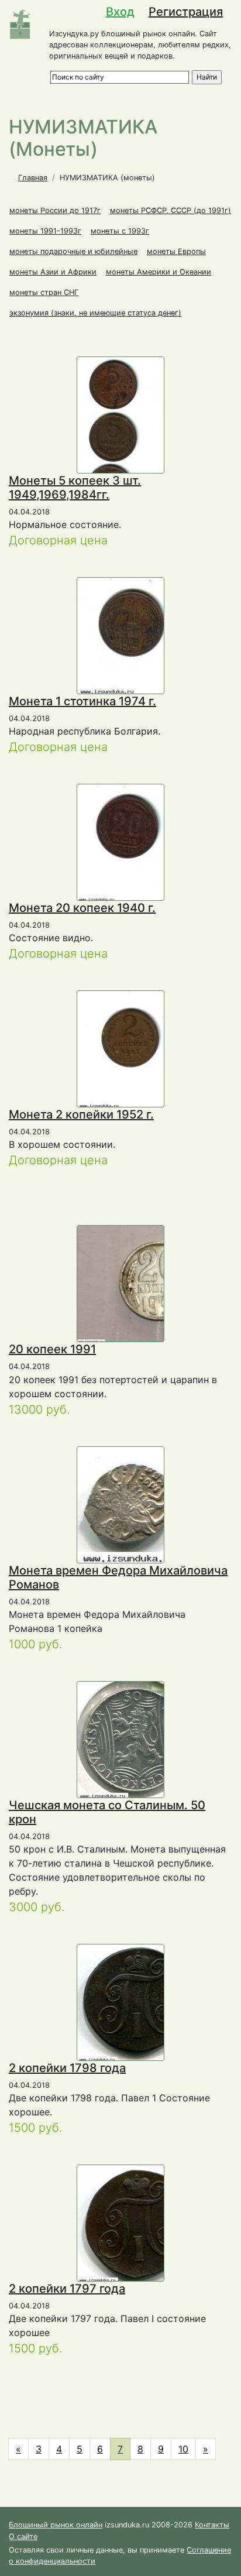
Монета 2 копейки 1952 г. (81, 1114)
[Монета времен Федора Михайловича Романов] (135, 1504)
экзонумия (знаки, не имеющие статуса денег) (95, 313)
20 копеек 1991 (52, 1349)
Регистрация (186, 12)
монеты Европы (176, 251)
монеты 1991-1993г (45, 231)
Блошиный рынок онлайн (56, 2525)
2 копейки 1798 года (67, 2068)
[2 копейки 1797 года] (140, 2223)
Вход (120, 12)
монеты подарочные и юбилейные (73, 251)
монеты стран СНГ (44, 292)
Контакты (212, 2525)
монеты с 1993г (120, 231)
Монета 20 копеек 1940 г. (82, 908)
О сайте (23, 2536)
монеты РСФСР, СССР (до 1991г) (171, 210)
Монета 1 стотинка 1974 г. (82, 701)
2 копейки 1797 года (67, 2289)
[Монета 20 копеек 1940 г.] (143, 842)
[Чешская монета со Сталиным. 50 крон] (136, 1739)
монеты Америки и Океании (159, 272)
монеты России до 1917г (55, 210)
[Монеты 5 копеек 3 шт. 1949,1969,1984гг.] (121, 471)
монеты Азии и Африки (53, 272)
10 (183, 2449)
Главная (33, 178)
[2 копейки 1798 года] (137, 2002)
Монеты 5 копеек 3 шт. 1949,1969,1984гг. (75, 488)
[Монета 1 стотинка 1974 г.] (144, 635)
